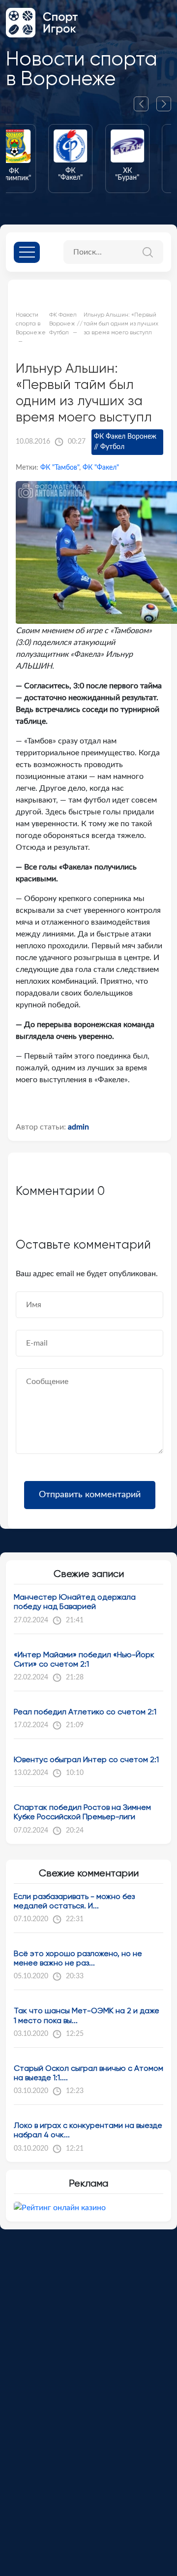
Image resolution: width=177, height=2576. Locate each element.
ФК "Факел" (101, 468)
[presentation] (145, 104)
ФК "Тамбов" (60, 468)
